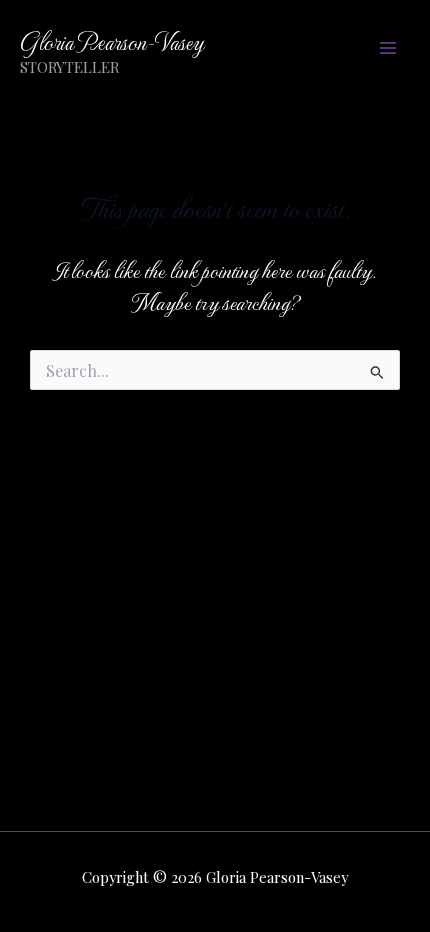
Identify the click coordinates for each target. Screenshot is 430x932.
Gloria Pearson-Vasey (111, 41)
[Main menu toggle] (387, 47)
